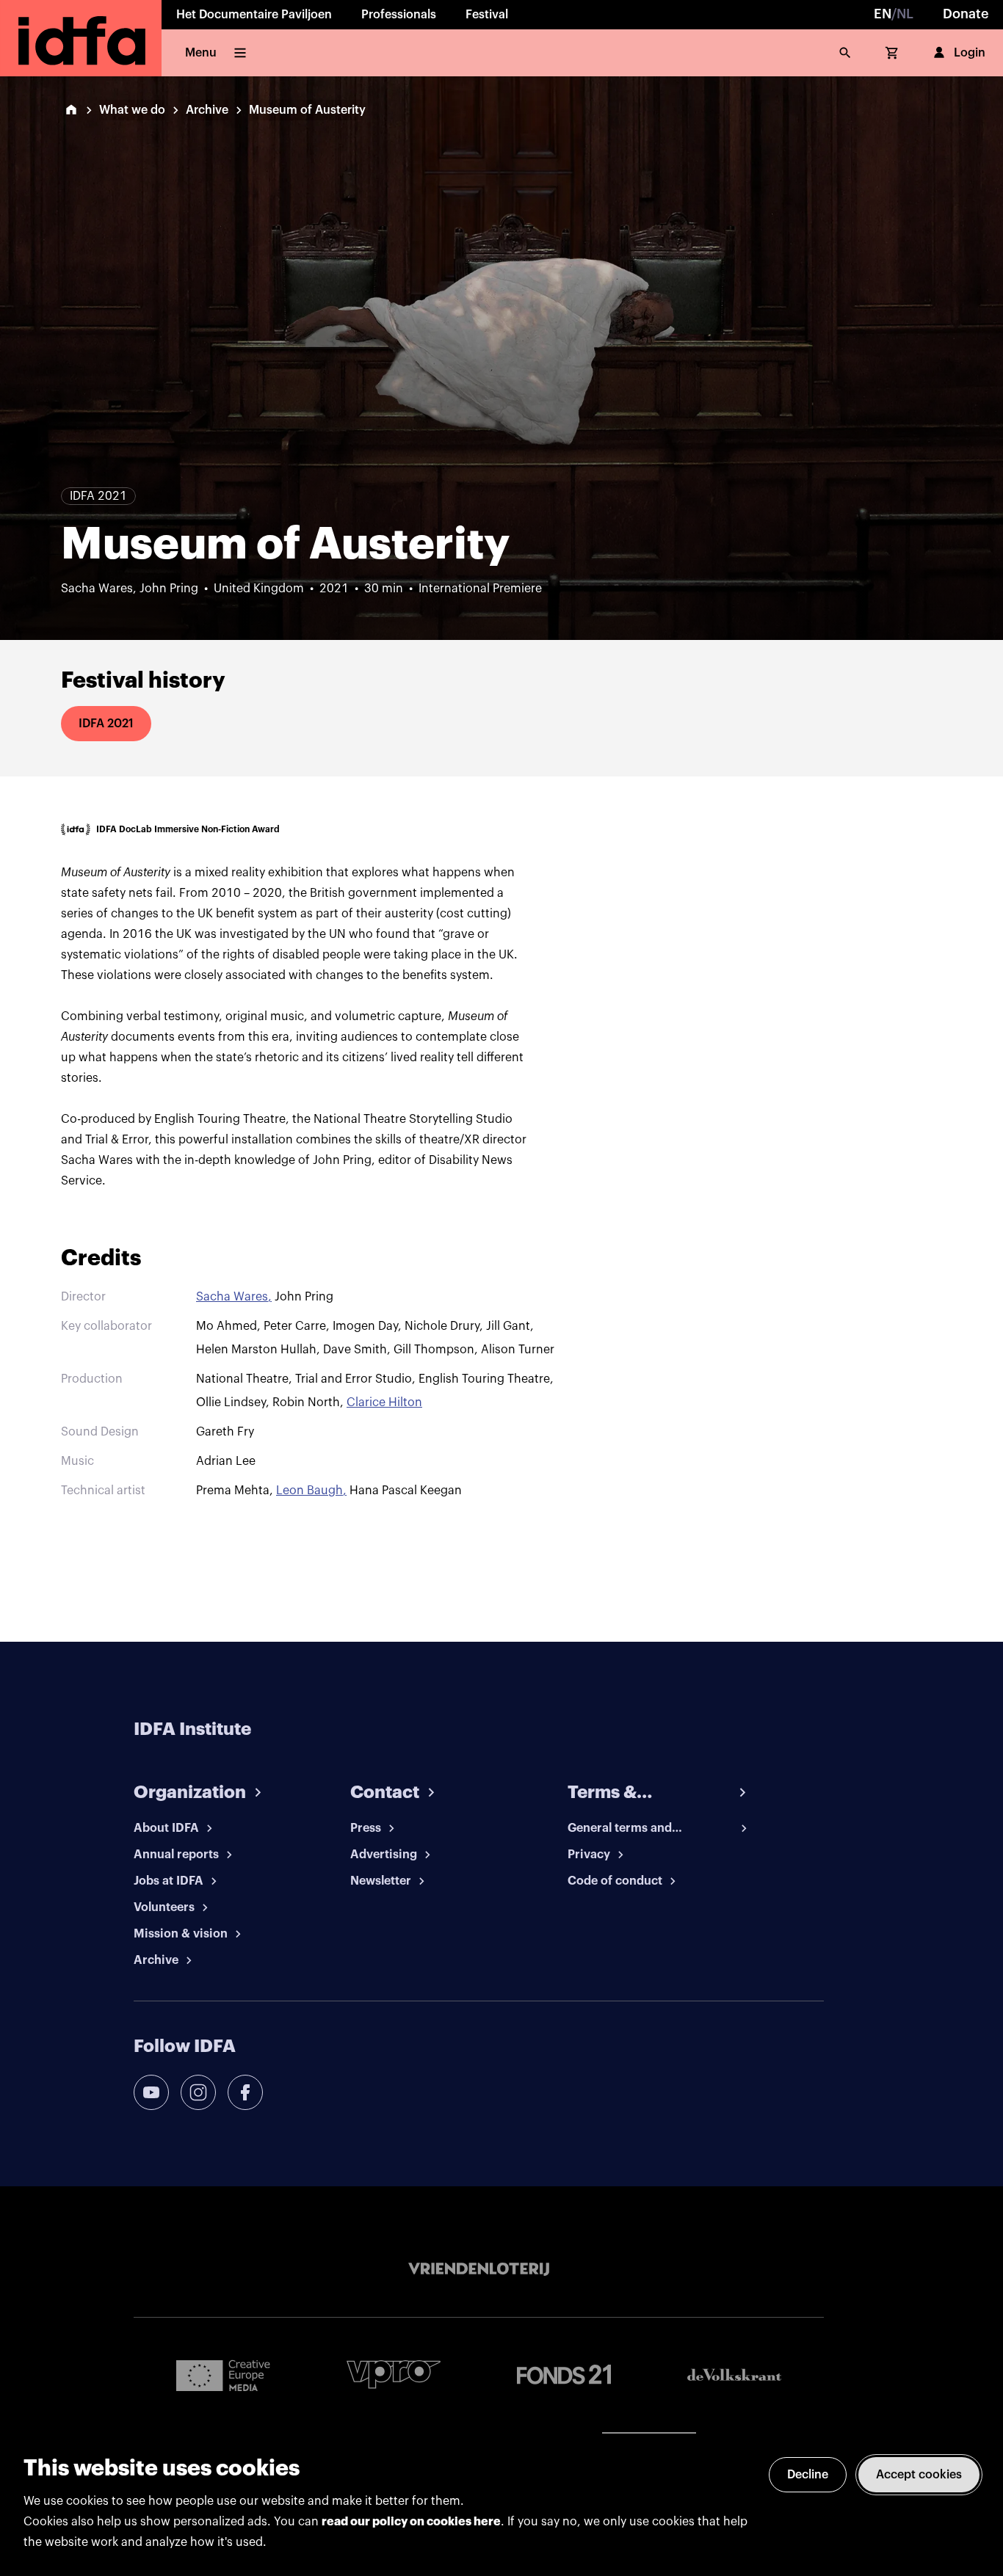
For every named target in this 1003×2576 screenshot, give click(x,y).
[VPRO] (394, 2375)
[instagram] (198, 2092)
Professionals (399, 15)
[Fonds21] (564, 2375)
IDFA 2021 (106, 724)
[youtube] (151, 2092)
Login (970, 53)
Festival (487, 15)
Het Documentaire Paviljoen (254, 15)
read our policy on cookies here (411, 2522)
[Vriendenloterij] (479, 2269)
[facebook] (245, 2092)
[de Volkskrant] (734, 2375)
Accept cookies (919, 2475)
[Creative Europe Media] (223, 2375)
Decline (808, 2475)
